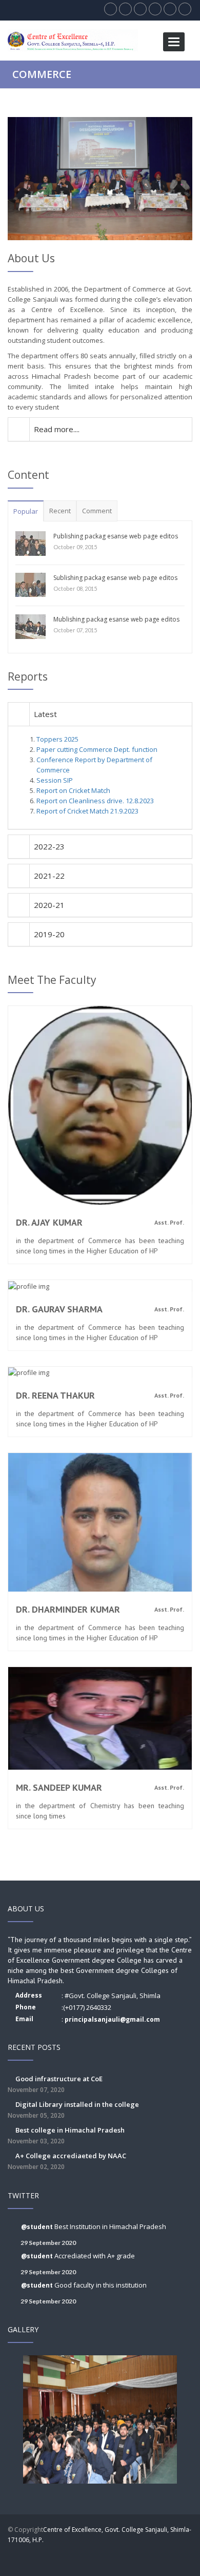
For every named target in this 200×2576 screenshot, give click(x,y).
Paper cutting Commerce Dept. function (97, 749)
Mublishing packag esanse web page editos (116, 619)
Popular (26, 511)
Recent (60, 511)
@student (38, 2227)
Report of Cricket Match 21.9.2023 (87, 811)
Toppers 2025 (57, 739)
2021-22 (49, 876)
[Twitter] (122, 2555)
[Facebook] (102, 2555)
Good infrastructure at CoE (55, 2084)
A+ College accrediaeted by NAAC (67, 2161)
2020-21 (49, 905)
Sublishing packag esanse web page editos (115, 578)
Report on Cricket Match (73, 790)
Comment (97, 511)
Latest (45, 714)
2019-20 (49, 934)
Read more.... (57, 429)
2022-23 (49, 846)
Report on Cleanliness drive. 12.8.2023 (95, 801)
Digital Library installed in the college (73, 2110)
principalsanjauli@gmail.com (112, 2019)
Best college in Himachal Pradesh (66, 2135)
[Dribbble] (142, 2555)
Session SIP (55, 780)
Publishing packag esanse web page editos (116, 536)
